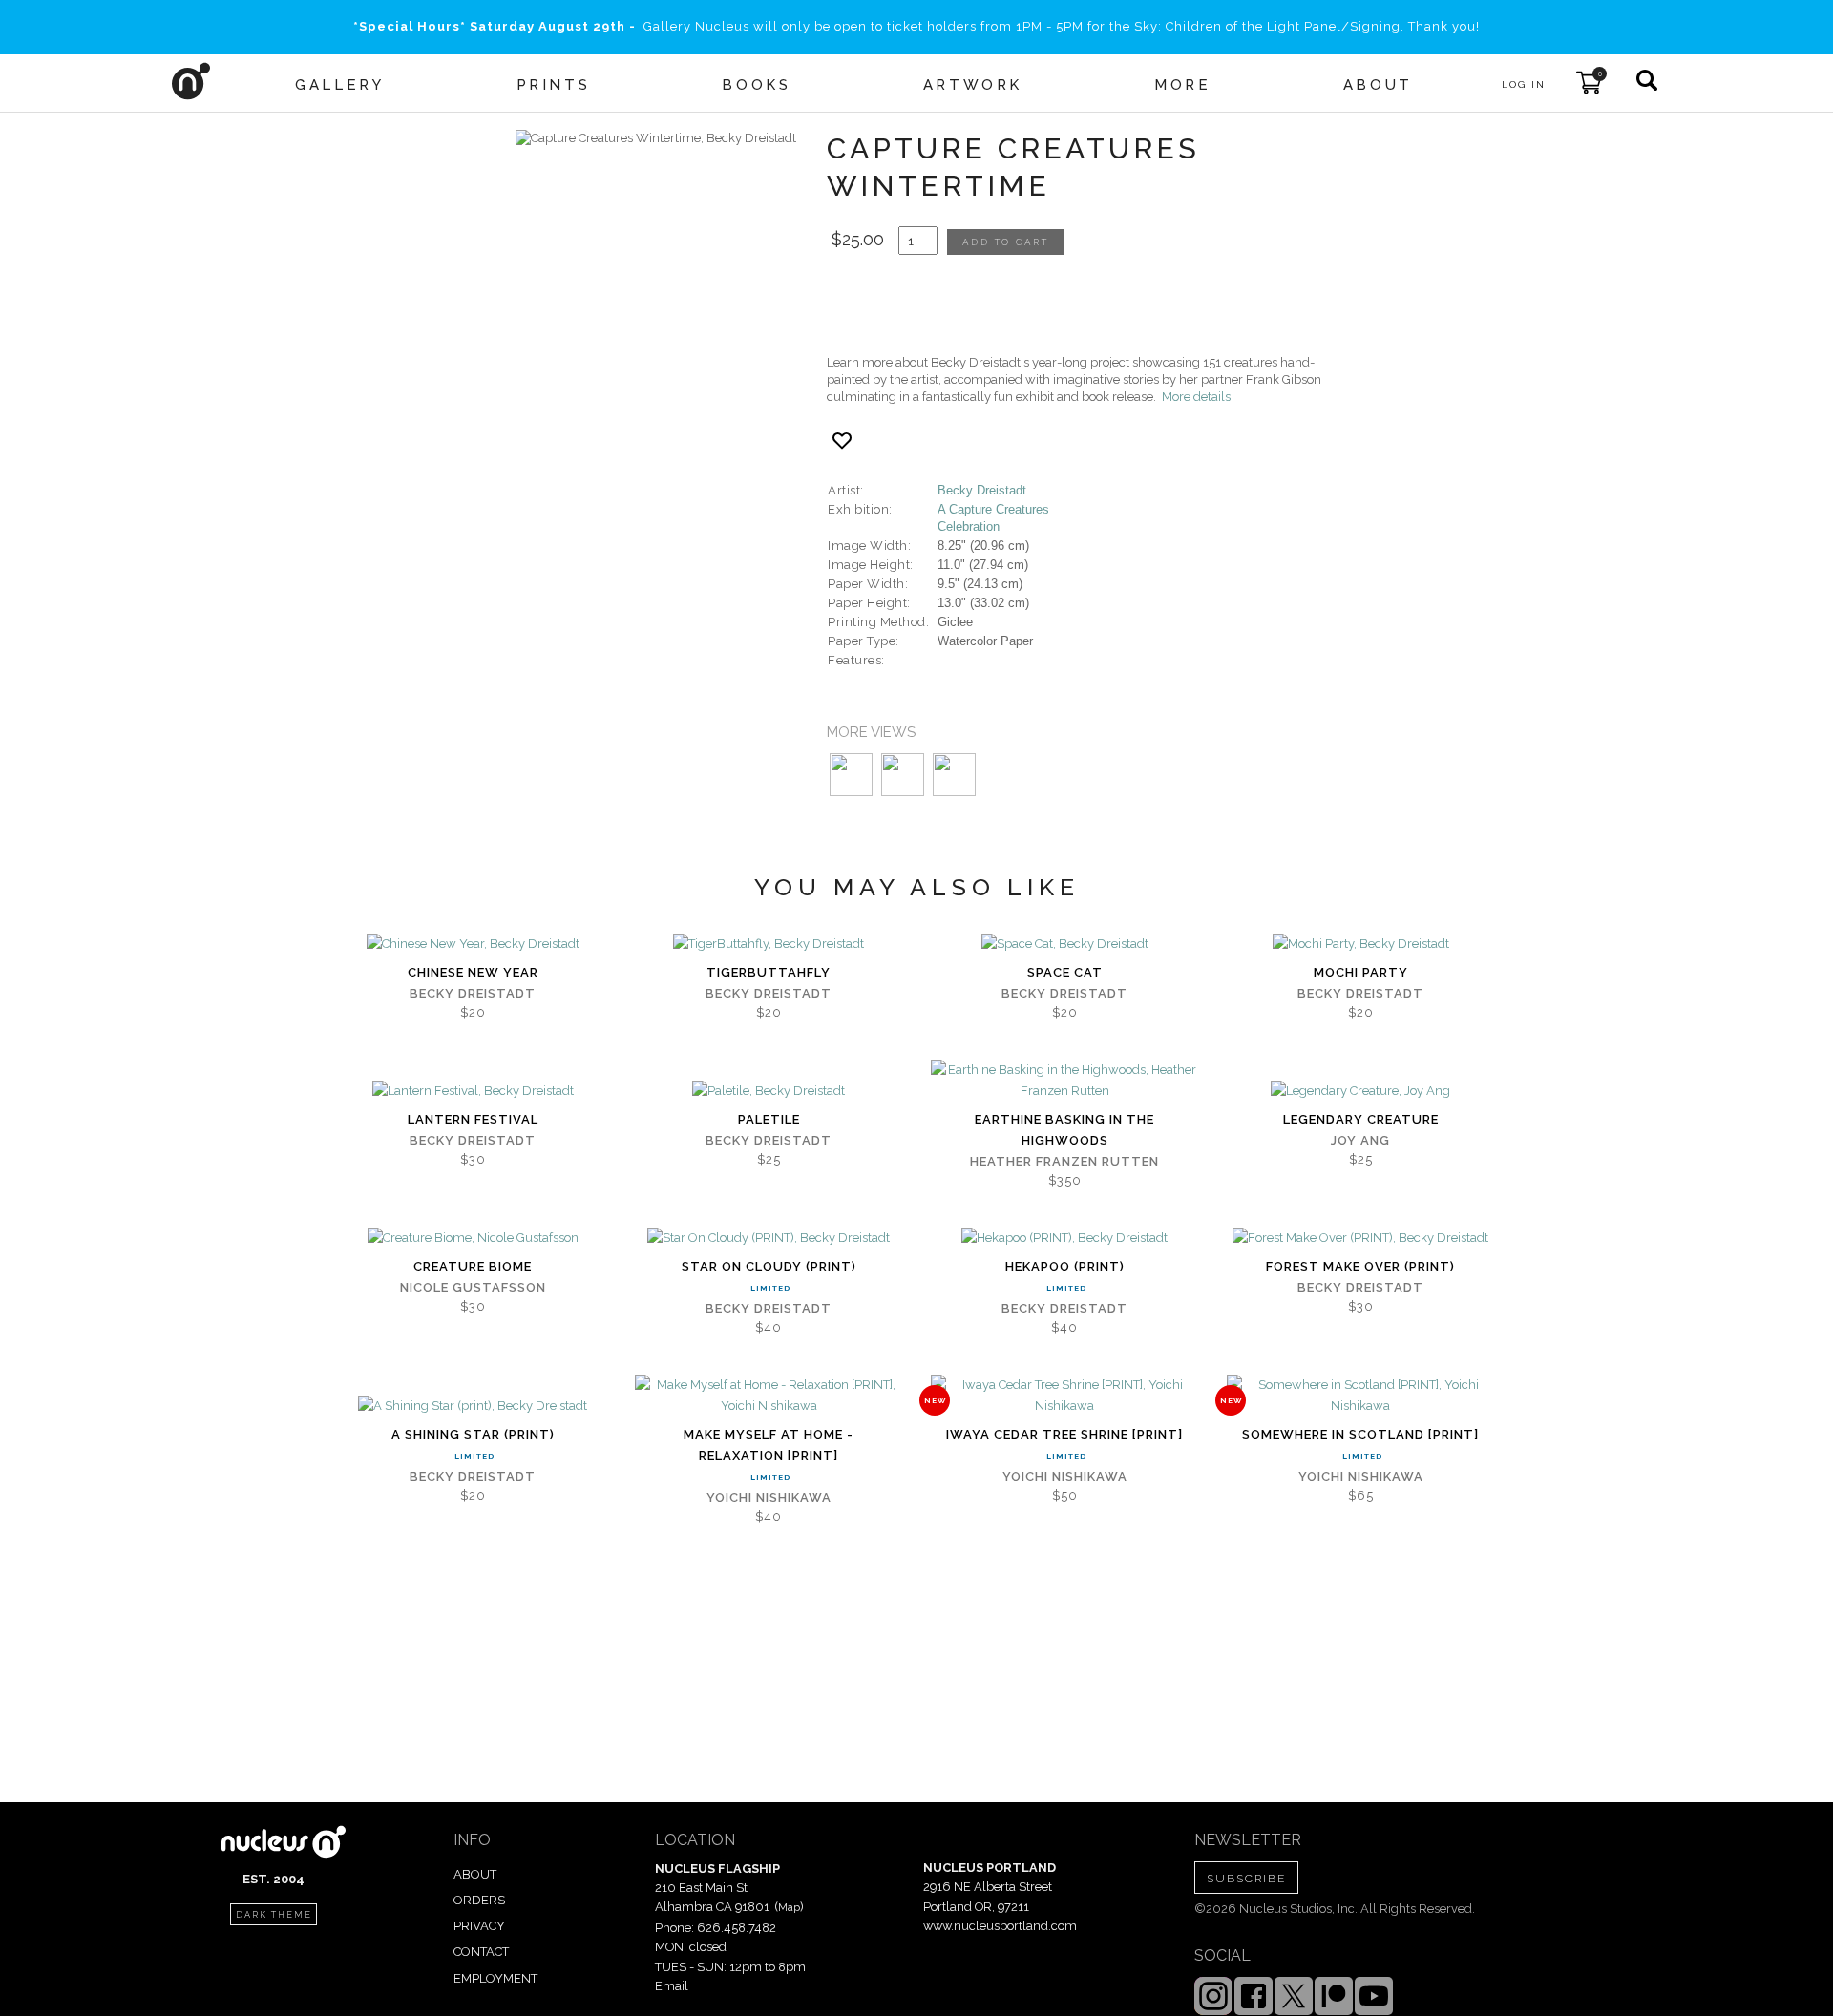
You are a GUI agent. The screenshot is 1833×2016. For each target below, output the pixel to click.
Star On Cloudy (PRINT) (769, 1266)
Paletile (769, 1119)
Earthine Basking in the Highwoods (1064, 1130)
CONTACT (481, 1952)
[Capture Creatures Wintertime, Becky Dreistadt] (656, 138)
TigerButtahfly (769, 972)
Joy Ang (1360, 1140)
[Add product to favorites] (842, 441)
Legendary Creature (1361, 1119)
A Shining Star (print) (473, 1434)
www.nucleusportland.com (1000, 1926)
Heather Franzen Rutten (1064, 1161)
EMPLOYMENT (495, 1978)
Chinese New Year (473, 972)
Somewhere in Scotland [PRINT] (1360, 1434)
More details (1196, 397)
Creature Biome (473, 1266)
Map (789, 1907)
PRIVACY (479, 1926)
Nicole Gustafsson (473, 1287)
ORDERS (479, 1900)
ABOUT (475, 1874)
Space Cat (1065, 972)
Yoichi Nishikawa (769, 1497)
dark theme (274, 1915)
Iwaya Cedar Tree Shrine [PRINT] (1064, 1434)
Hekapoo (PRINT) (1065, 1266)
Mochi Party (1361, 972)
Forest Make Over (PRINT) (1360, 1266)
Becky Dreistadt (982, 490)
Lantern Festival (473, 1119)
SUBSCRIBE (1246, 1879)
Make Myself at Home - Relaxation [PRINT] (769, 1445)
